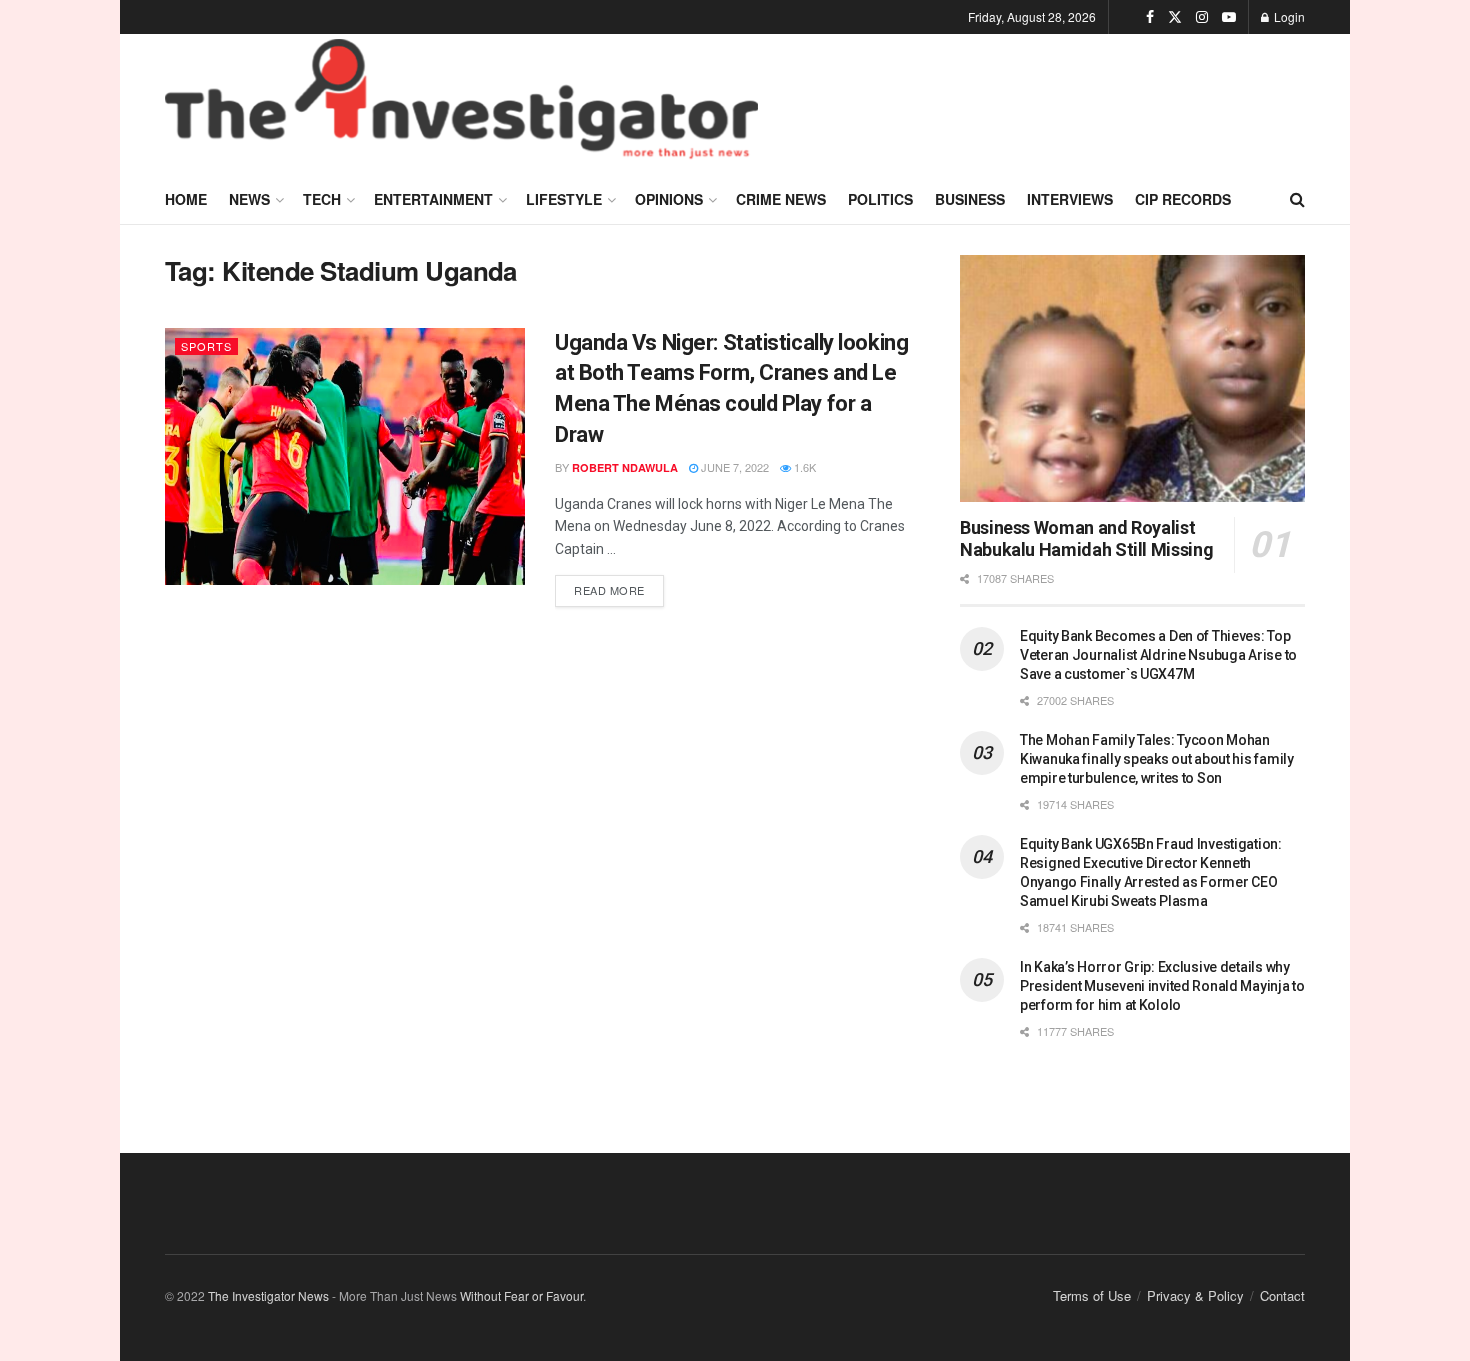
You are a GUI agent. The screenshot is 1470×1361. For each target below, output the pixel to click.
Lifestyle (564, 199)
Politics (880, 199)
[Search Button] (1297, 199)
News (249, 199)
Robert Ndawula (625, 467)
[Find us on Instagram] (1202, 17)
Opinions (669, 199)
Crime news (781, 199)
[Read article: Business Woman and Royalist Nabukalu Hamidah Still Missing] (1132, 378)
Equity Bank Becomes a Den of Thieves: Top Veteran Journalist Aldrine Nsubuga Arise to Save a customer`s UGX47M (1158, 655)
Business (970, 199)
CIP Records (1183, 199)
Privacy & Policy (1195, 1295)
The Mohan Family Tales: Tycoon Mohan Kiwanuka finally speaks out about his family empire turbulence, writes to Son (1157, 759)
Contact (1282, 1295)
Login (1288, 16)
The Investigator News (268, 1295)
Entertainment (433, 199)
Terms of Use (1092, 1295)
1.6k (803, 467)
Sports (206, 346)
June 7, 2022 (733, 467)
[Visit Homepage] (461, 104)
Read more (619, 586)
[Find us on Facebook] (1150, 17)
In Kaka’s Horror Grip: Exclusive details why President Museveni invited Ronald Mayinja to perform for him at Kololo (1162, 986)
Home (186, 199)
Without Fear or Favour (521, 1295)
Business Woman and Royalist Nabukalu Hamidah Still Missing (1086, 539)
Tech (322, 199)
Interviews (1070, 199)
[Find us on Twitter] (1175, 17)
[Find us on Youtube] (1229, 17)
